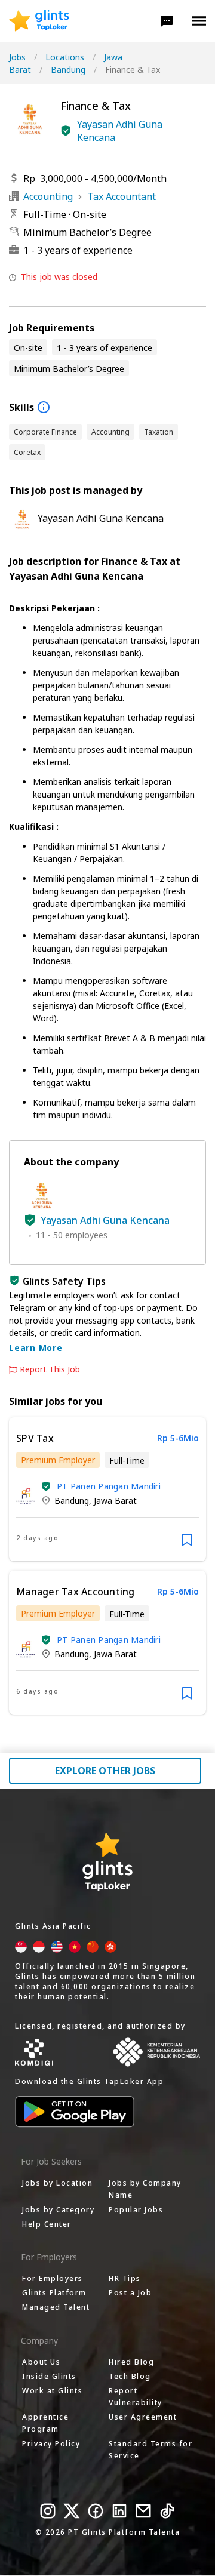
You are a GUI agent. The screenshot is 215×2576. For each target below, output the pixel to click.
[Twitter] (72, 2511)
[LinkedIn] (119, 2511)
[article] (107, 1489)
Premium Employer (58, 1460)
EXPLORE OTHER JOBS (105, 1771)
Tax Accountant (122, 196)
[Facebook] (96, 2511)
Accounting (48, 196)
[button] (167, 21)
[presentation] (39, 21)
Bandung (68, 70)
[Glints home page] (39, 21)
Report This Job (50, 1369)
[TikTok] (167, 2511)
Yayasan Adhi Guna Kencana (120, 131)
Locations (65, 57)
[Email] (143, 2511)
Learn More (36, 1348)
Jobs (17, 57)
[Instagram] (48, 2511)
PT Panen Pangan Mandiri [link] (109, 1486)
